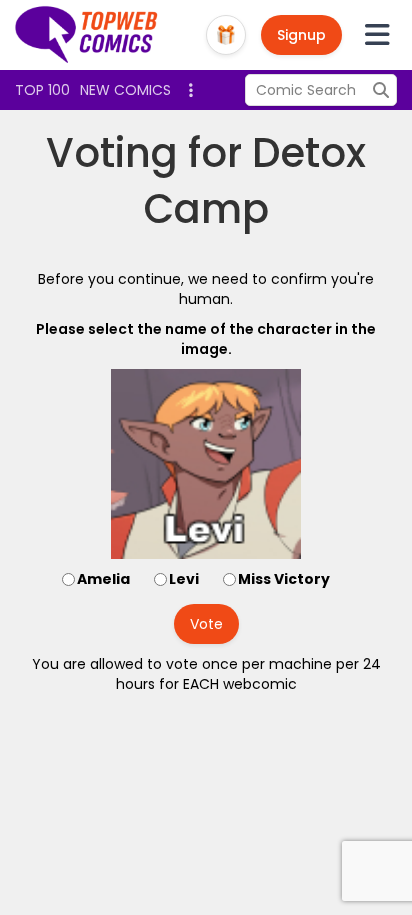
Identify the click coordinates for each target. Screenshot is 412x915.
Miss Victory (284, 579)
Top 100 (42, 90)
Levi (184, 579)
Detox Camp (255, 181)
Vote (206, 624)
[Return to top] (87, 35)
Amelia (103, 579)
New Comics (125, 90)
